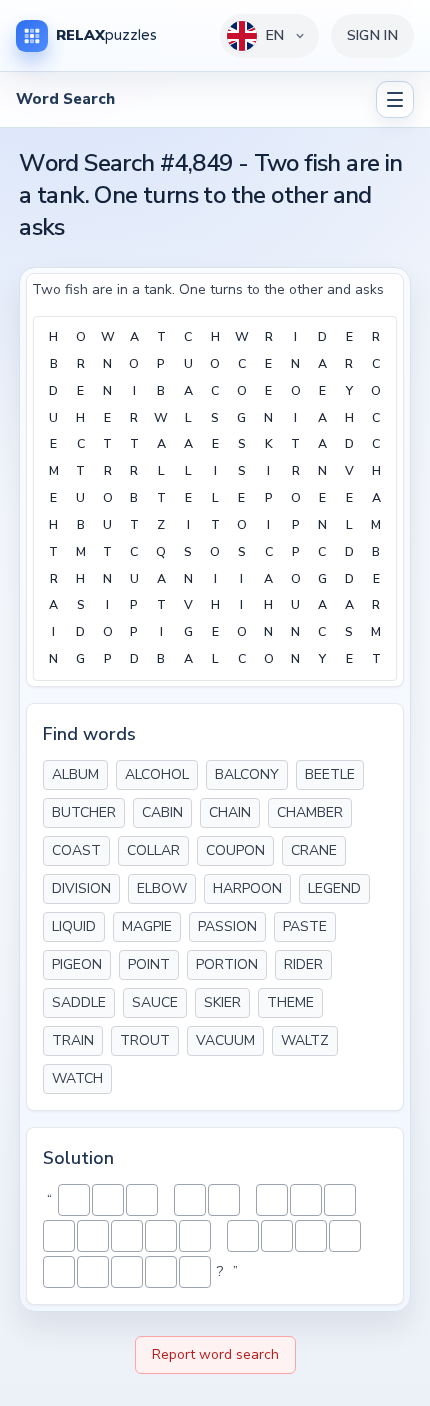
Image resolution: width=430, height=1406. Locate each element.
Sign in (372, 35)
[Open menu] (395, 100)
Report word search (215, 1354)
